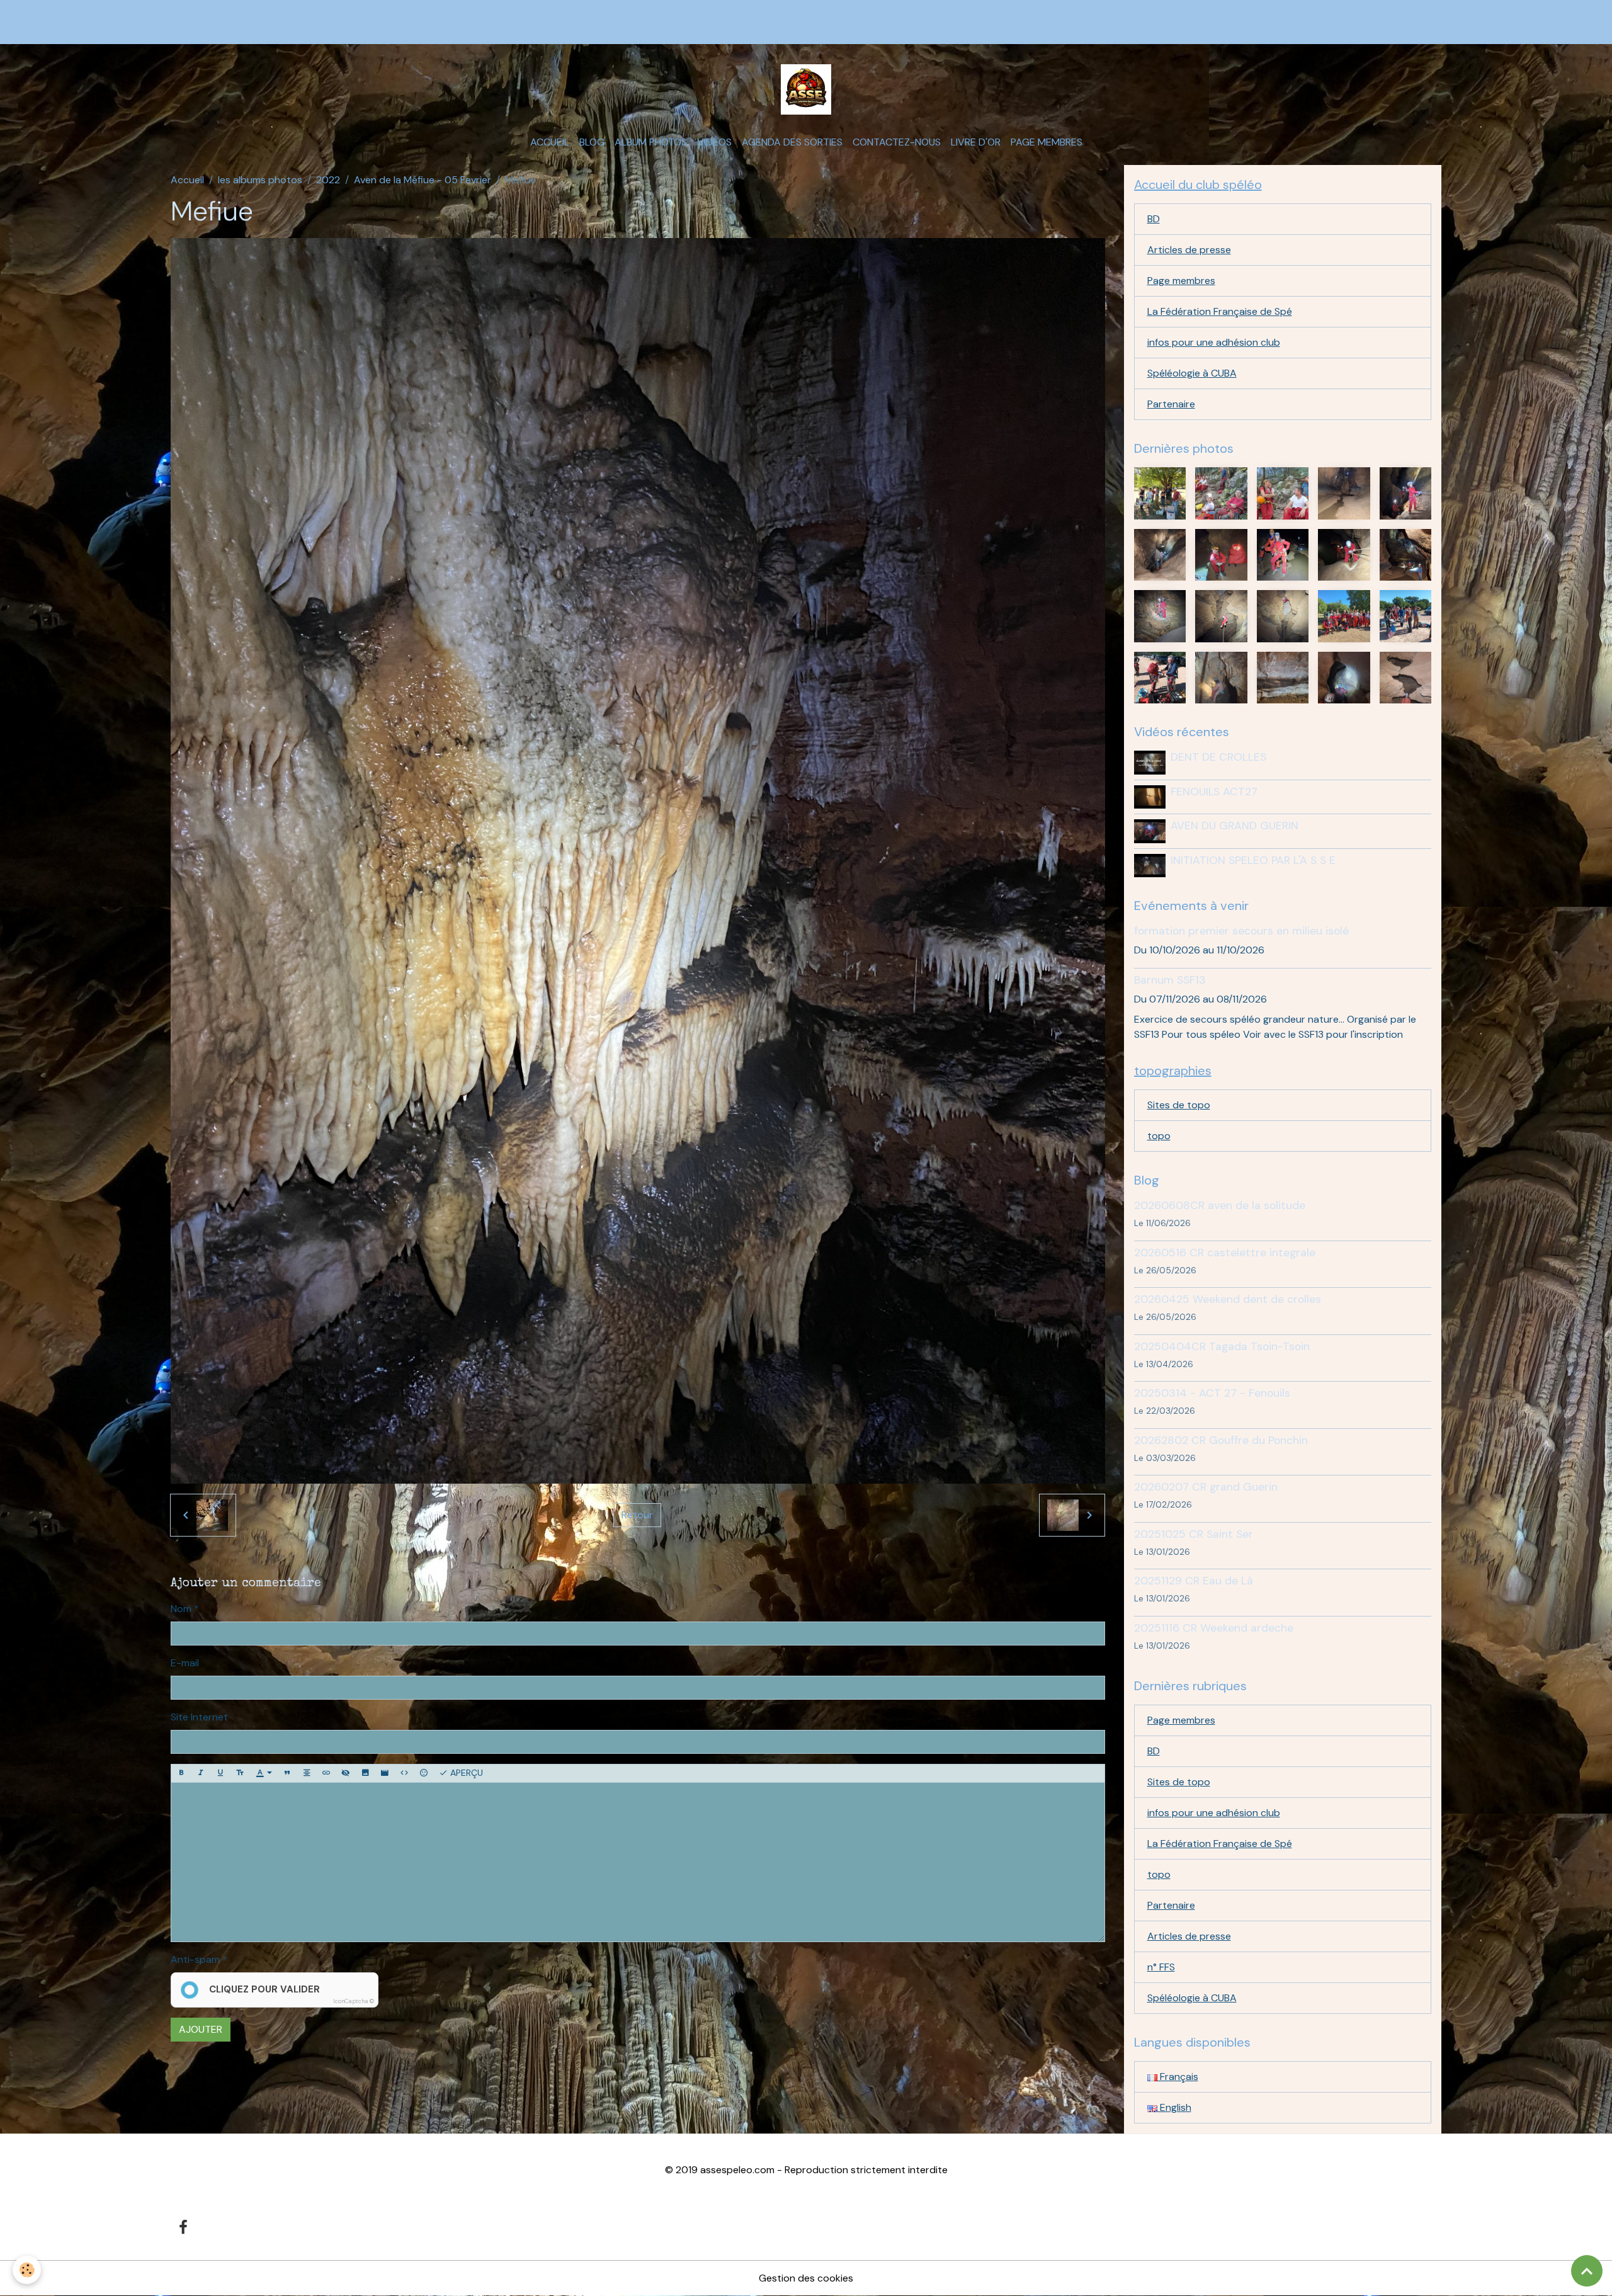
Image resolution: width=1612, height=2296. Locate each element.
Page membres (1047, 142)
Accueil (550, 142)
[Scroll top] (1587, 2271)
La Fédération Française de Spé (1220, 311)
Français (1178, 2077)
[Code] (404, 1773)
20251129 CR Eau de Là (1194, 1581)
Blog (592, 142)
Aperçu (465, 1773)
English (1174, 2107)
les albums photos (260, 180)
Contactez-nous (897, 142)
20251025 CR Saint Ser (1194, 1534)
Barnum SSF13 (1170, 980)
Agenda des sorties (792, 142)
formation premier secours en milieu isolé (1241, 931)
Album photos (651, 142)
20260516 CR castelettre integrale (1225, 1253)
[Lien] (326, 1773)
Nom (181, 1609)
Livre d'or (976, 142)
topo (1159, 1136)
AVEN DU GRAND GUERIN (1235, 826)
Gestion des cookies (806, 2278)
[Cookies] (27, 2270)
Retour (637, 1515)
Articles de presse (1189, 250)
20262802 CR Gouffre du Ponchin (1221, 1440)
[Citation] (287, 1773)
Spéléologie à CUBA (1192, 373)
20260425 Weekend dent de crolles (1228, 1299)
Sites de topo (1179, 1105)
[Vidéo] (385, 1773)
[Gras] (181, 1773)
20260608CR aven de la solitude (1220, 1205)
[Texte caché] (346, 1773)
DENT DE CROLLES (1218, 757)
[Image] (365, 1773)
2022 (328, 180)
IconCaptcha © (354, 2001)
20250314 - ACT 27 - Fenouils (1212, 1393)
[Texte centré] (307, 1773)
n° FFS (1161, 1967)
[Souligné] (220, 1773)
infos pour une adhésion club (1214, 342)
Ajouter (201, 2029)
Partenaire (1171, 404)
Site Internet (199, 1717)
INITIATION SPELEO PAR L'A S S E (1253, 860)
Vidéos (714, 142)
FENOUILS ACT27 (1214, 792)
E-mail (185, 1663)
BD (1154, 219)
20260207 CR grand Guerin (1206, 1487)
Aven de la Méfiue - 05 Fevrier (423, 180)
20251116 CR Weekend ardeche (1214, 1628)
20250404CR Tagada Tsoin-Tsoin (1222, 1346)
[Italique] (201, 1773)
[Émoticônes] (424, 1773)
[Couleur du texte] (264, 1773)
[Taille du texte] (240, 1773)
